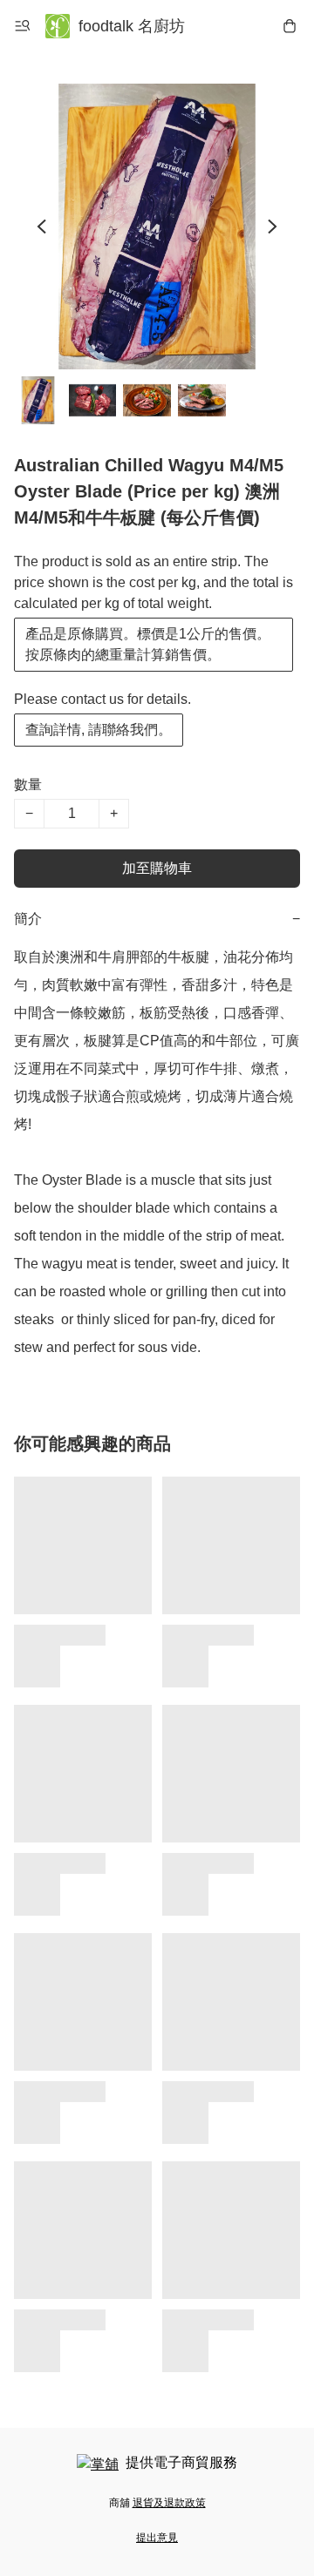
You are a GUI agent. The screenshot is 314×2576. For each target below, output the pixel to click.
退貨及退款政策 (169, 2503)
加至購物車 (157, 868)
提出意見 (157, 2538)
